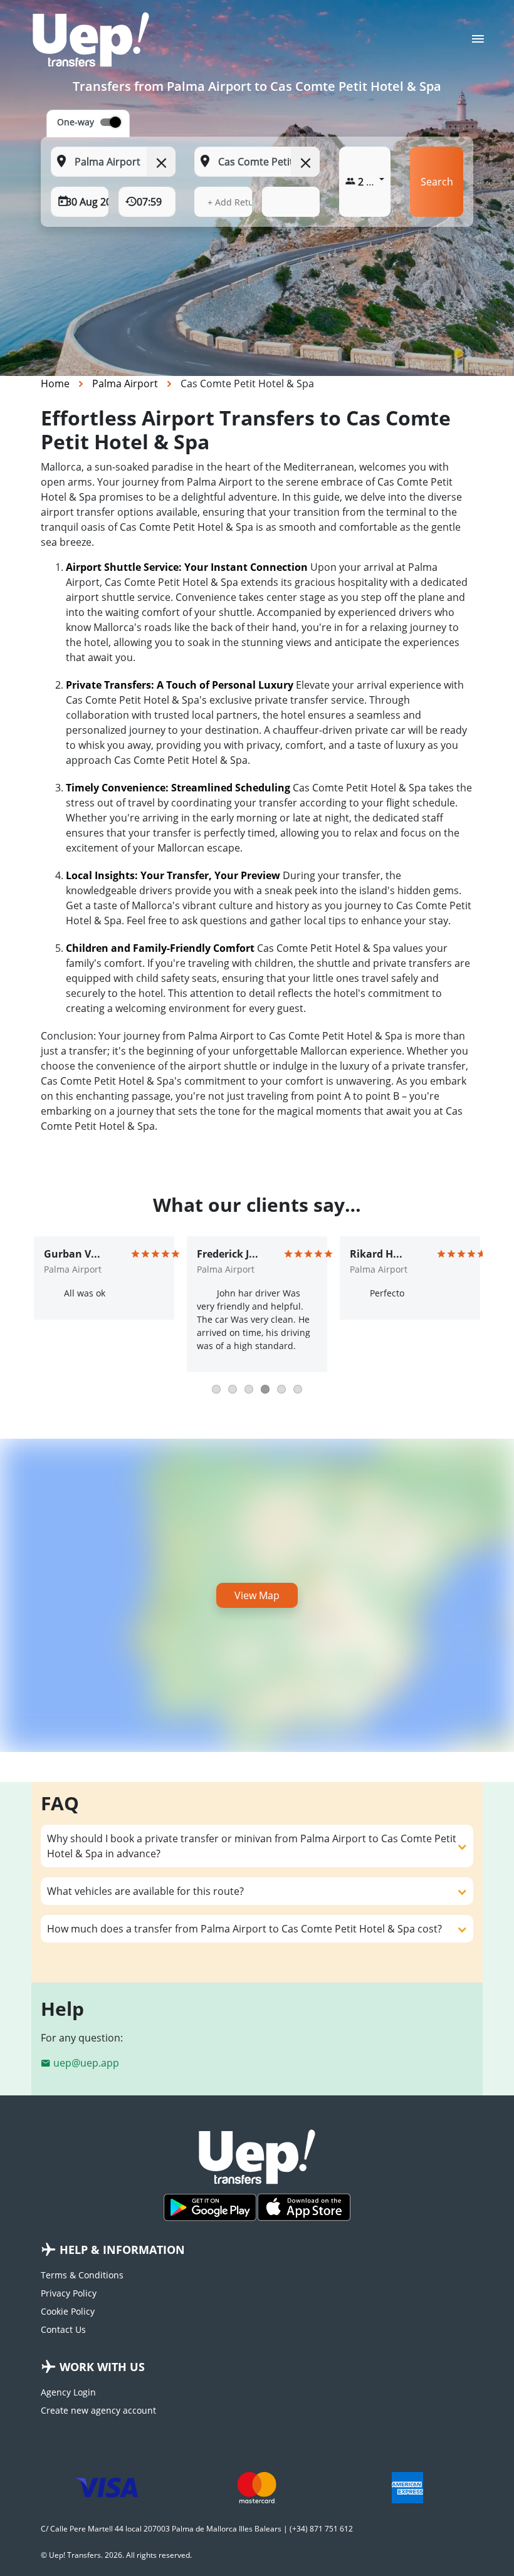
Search (437, 182)
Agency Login (68, 2392)
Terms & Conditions (82, 2275)
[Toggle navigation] (478, 43)
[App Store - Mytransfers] (304, 2207)
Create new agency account (98, 2410)
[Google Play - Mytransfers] (210, 2207)
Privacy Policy (69, 2293)
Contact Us (63, 2329)
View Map (257, 1595)
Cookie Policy (68, 2311)
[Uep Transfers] (91, 39)
